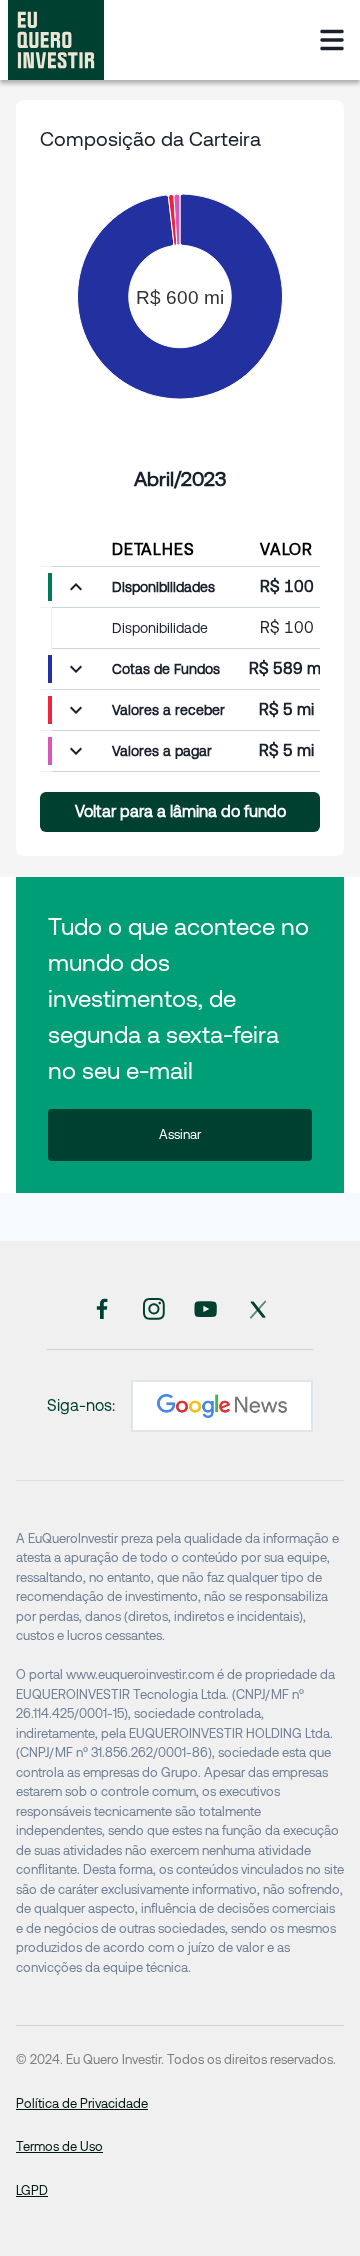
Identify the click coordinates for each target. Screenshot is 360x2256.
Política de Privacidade (82, 2103)
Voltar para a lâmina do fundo (180, 811)
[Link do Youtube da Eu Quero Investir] (206, 1308)
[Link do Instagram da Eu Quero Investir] (154, 1308)
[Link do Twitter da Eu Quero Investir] (258, 1308)
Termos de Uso (59, 2146)
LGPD (32, 2190)
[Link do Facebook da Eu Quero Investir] (102, 1308)
